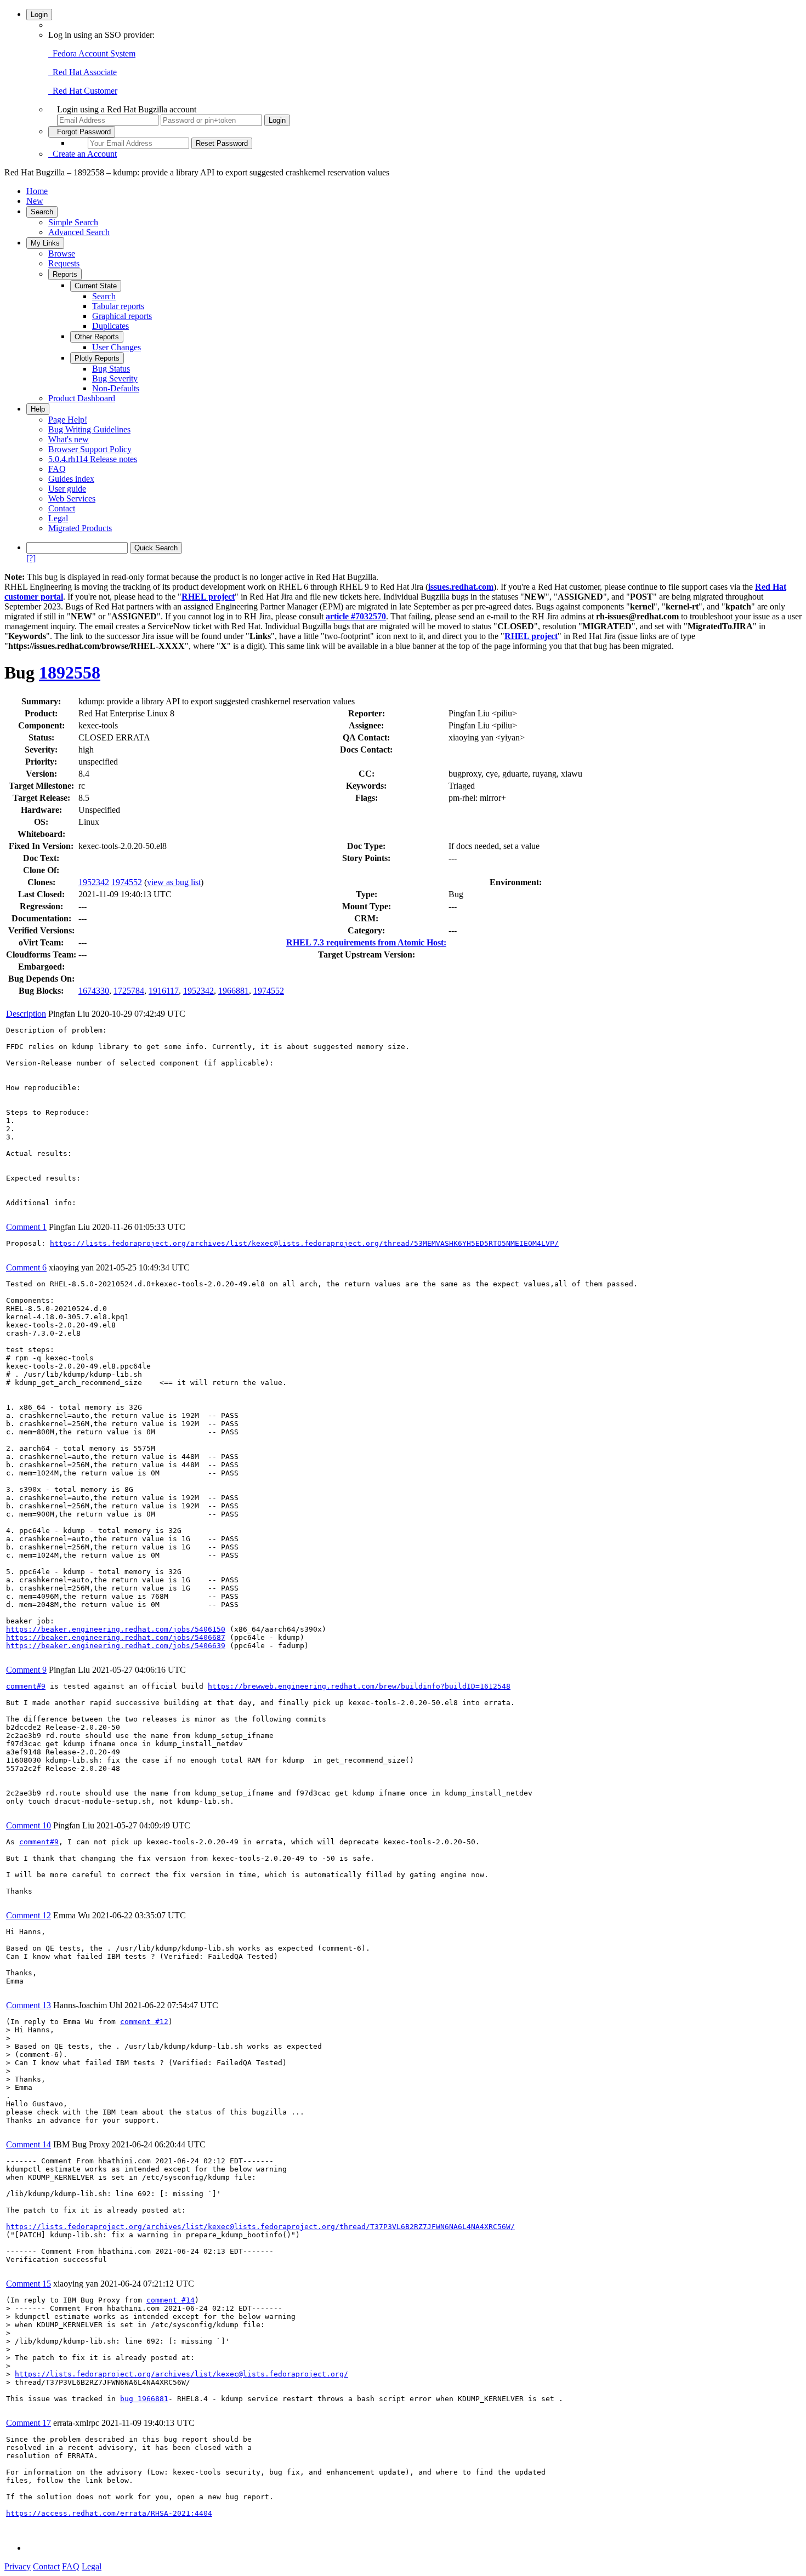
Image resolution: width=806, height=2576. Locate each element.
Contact (62, 508)
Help (38, 409)
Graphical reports (122, 316)
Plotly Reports (97, 358)
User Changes (117, 347)
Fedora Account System (92, 53)
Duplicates (110, 326)
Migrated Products (80, 528)
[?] (31, 558)
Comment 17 (29, 2423)
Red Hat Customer (83, 91)
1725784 (129, 991)
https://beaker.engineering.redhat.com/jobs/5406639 (116, 1646)
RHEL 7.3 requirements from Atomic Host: (366, 942)
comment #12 (144, 2022)
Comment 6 (26, 1267)
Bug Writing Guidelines (89, 429)
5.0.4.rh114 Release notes (93, 459)
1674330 (94, 991)
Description (26, 1014)
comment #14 (171, 2300)
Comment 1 (26, 1227)
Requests (64, 263)
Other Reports (97, 337)
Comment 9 (26, 1670)
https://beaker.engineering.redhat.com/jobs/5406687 (116, 1637)
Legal (58, 518)
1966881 (234, 991)
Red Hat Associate (83, 72)
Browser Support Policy (90, 449)
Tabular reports (118, 306)
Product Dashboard (82, 398)
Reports (65, 274)
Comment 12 (29, 1915)
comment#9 (26, 1686)
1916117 (164, 991)
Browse (62, 253)
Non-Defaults (116, 388)
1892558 (70, 673)
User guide (67, 489)
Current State (96, 286)
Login (39, 15)
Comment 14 (29, 2144)
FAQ (57, 469)
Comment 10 (29, 1825)
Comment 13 (29, 2005)
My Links (45, 243)
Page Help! (68, 420)
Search (42, 212)
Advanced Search (79, 232)
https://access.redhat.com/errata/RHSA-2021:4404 (109, 2513)
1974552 (127, 882)
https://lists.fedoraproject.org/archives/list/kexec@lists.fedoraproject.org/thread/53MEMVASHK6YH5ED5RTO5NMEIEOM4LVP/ (304, 1243)
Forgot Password (82, 132)
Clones (40, 882)
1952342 (94, 882)
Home (37, 191)
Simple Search (73, 222)
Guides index (71, 479)
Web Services (72, 498)
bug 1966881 (144, 2399)
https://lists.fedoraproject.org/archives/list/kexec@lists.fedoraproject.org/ (181, 2374)
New (35, 201)
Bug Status (111, 369)
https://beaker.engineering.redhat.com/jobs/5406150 (116, 1629)
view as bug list (174, 882)
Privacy (18, 2566)
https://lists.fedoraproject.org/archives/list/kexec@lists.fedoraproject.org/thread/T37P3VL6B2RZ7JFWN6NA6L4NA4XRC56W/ (260, 2227)
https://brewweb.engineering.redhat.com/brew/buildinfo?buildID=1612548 (359, 1686)
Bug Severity (115, 378)
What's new (69, 439)
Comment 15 (29, 2284)
